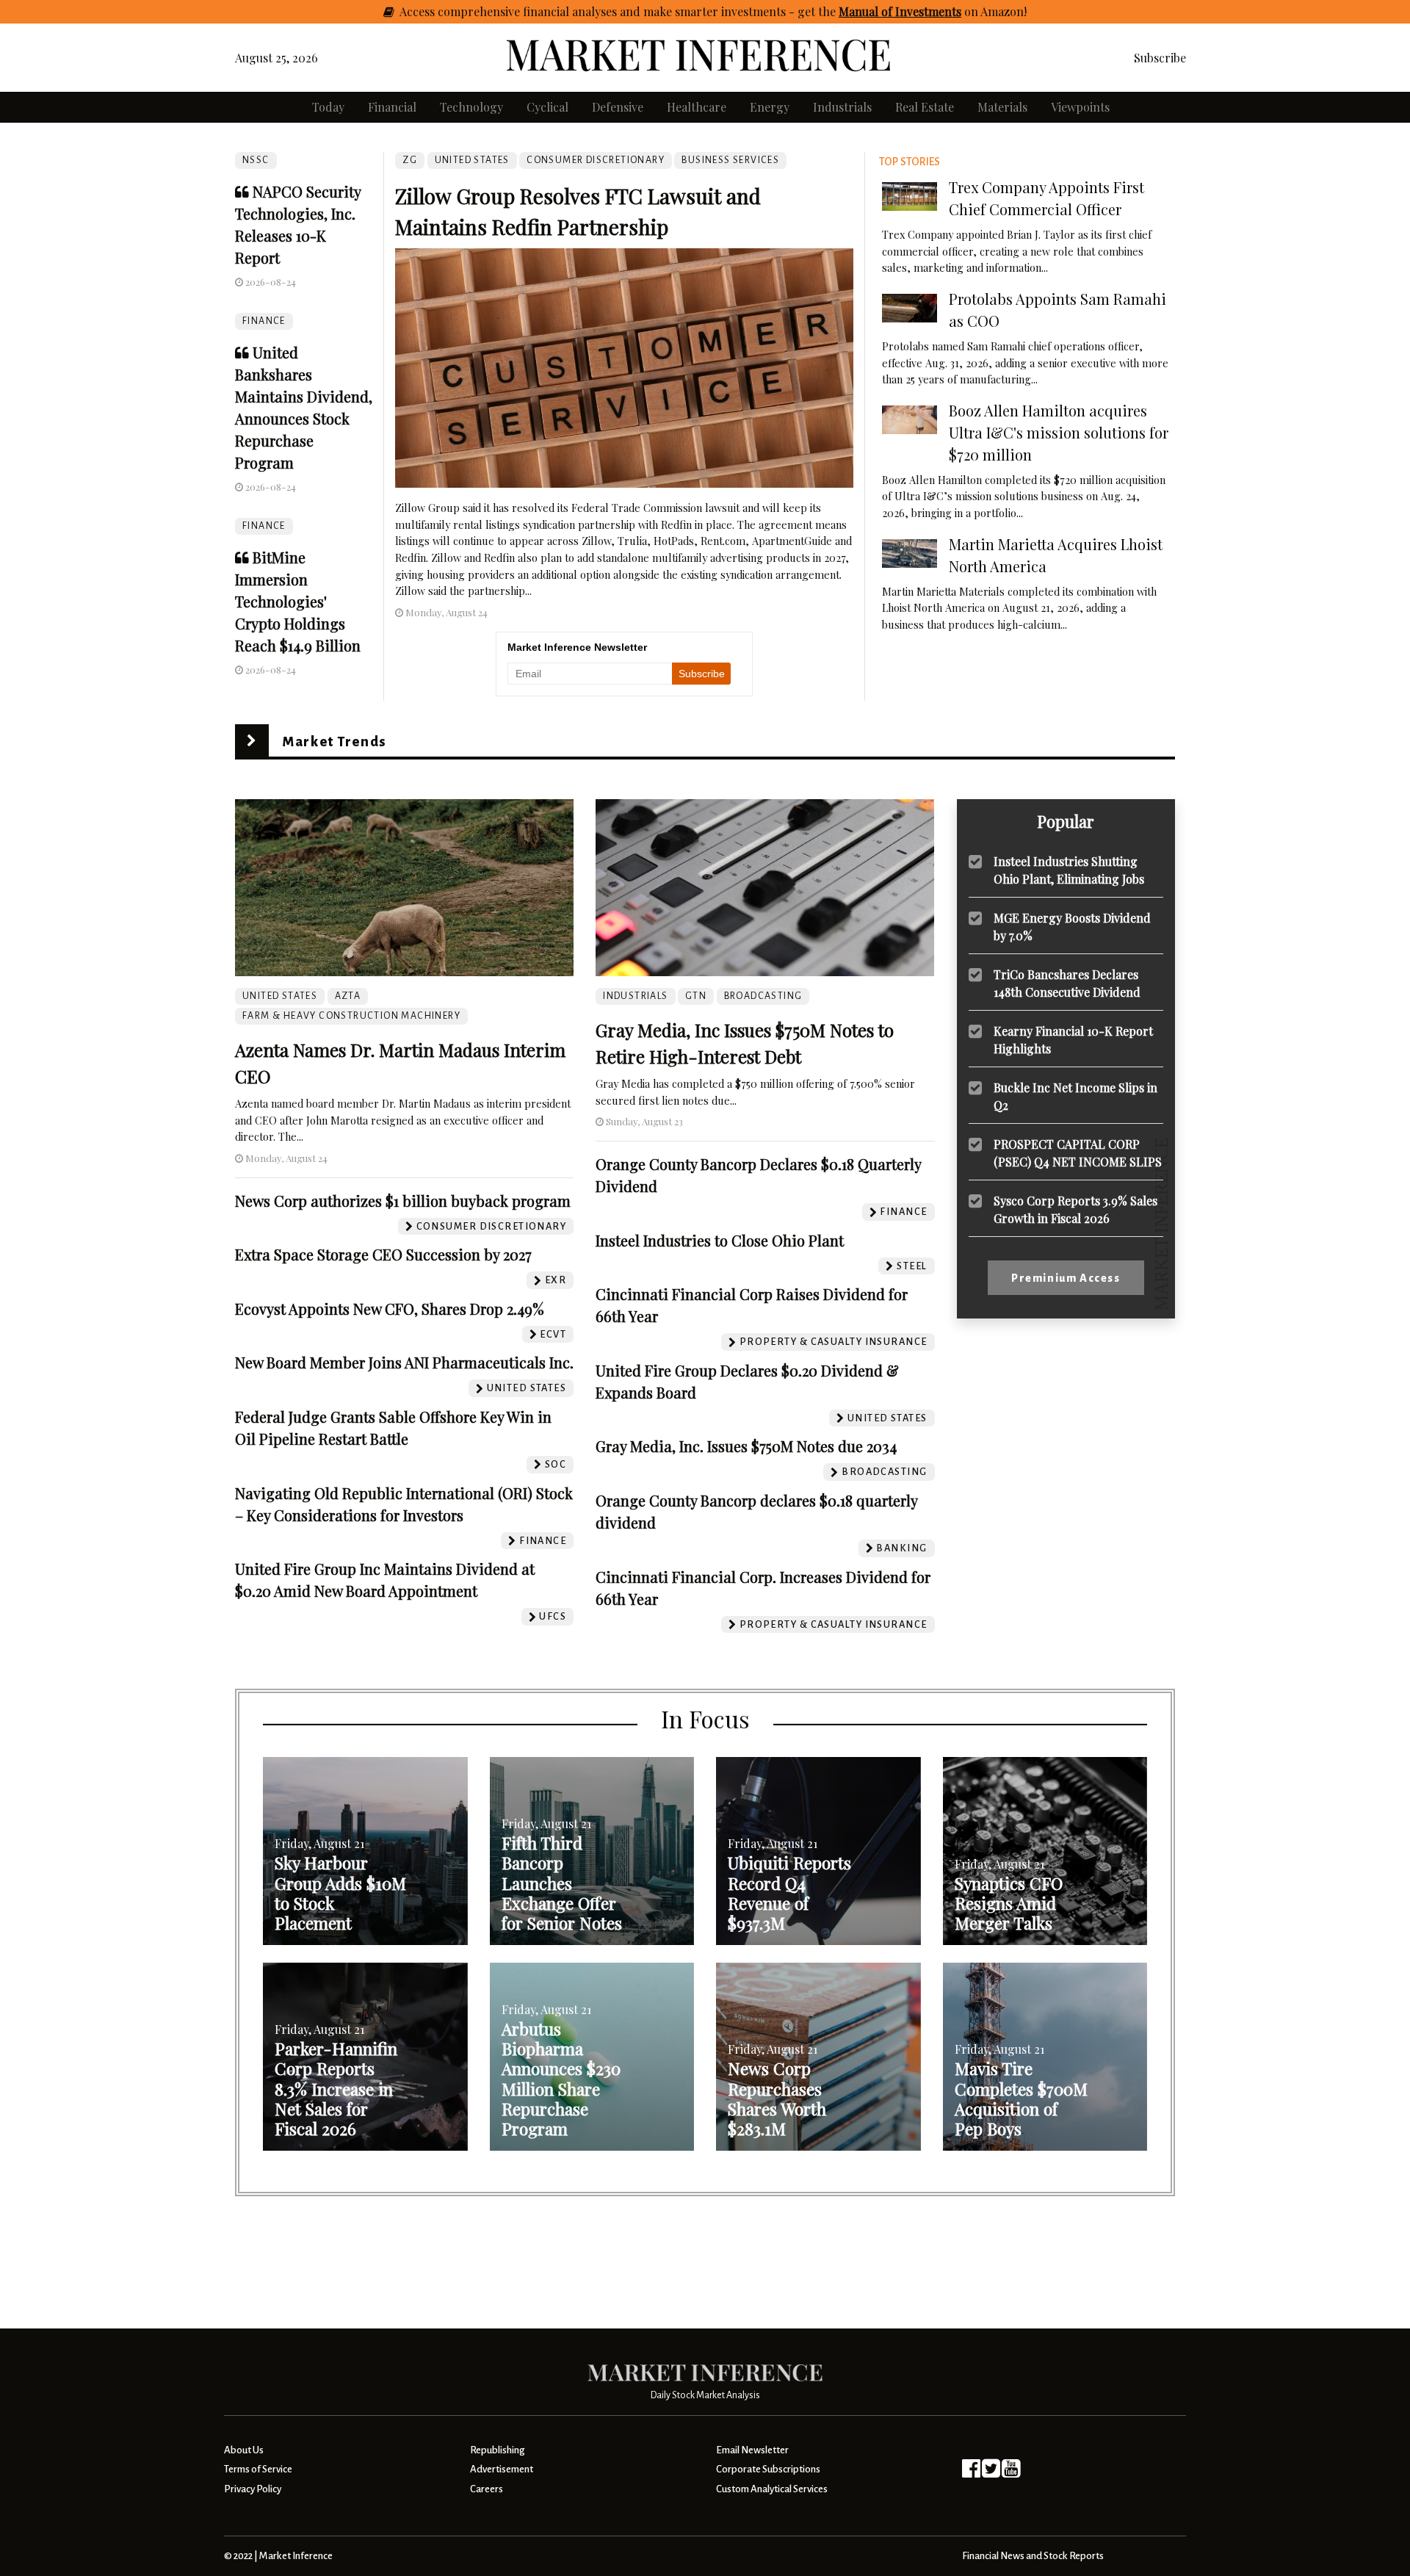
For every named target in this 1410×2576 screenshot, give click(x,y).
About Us (244, 2450)
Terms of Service (258, 2469)
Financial (392, 107)
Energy (770, 107)
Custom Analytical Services (772, 2489)
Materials (1002, 107)
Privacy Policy (253, 2489)
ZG (410, 160)
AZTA (348, 996)
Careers (487, 2489)
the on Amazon (921, 11)
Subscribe (1160, 58)
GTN (696, 996)
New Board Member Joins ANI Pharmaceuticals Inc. (404, 1362)
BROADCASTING (763, 996)
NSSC (256, 160)
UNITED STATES (472, 160)
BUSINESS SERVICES (730, 160)
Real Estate (925, 107)
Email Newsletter (752, 2450)
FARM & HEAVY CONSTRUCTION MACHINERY (351, 1016)
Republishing (497, 2450)
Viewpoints (1080, 107)
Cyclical (547, 107)
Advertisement (502, 2469)
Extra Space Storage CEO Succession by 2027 (383, 1254)
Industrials (842, 107)
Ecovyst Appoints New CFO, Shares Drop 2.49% (390, 1309)
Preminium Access (1066, 1278)
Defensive (618, 107)
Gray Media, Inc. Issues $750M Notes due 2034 (746, 1446)
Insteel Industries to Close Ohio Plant (720, 1240)
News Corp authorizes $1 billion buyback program (403, 1201)
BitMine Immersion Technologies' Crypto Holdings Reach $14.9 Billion (298, 601)
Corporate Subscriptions (768, 2469)
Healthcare (697, 107)
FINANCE (264, 321)
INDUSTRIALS (635, 996)
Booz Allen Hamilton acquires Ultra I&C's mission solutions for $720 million (1059, 432)
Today (328, 107)
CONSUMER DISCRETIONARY (596, 160)
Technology (471, 107)
